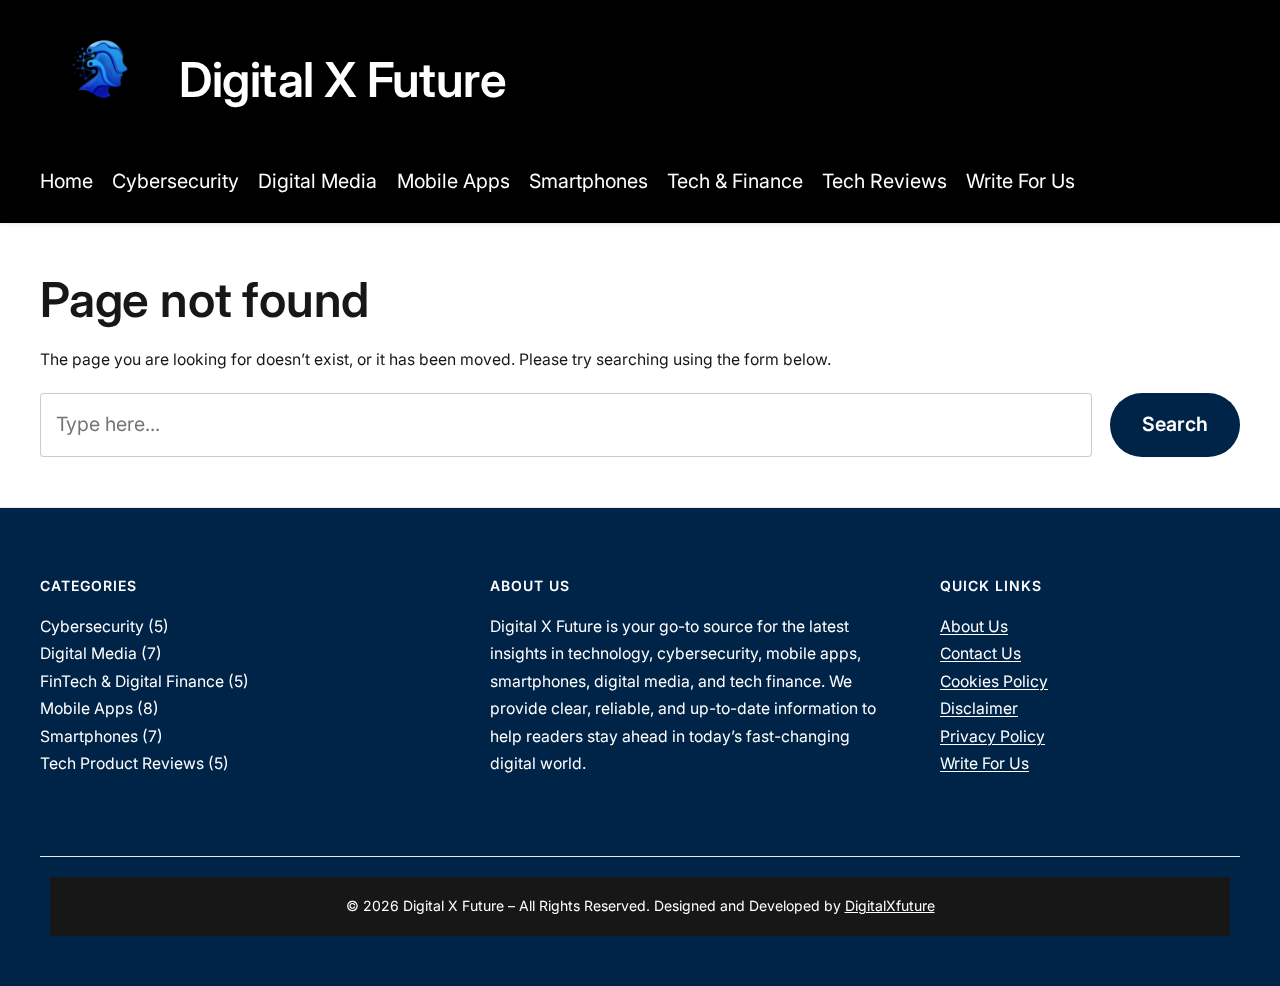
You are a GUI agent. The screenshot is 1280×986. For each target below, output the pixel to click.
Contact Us (980, 653)
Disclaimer (979, 708)
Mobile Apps (86, 708)
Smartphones (89, 736)
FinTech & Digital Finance (132, 681)
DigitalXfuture (890, 905)
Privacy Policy (992, 736)
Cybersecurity (92, 626)
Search (1175, 424)
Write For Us (984, 763)
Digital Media (88, 653)
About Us (974, 626)
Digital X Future (342, 79)
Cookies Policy (994, 681)
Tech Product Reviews (122, 763)
